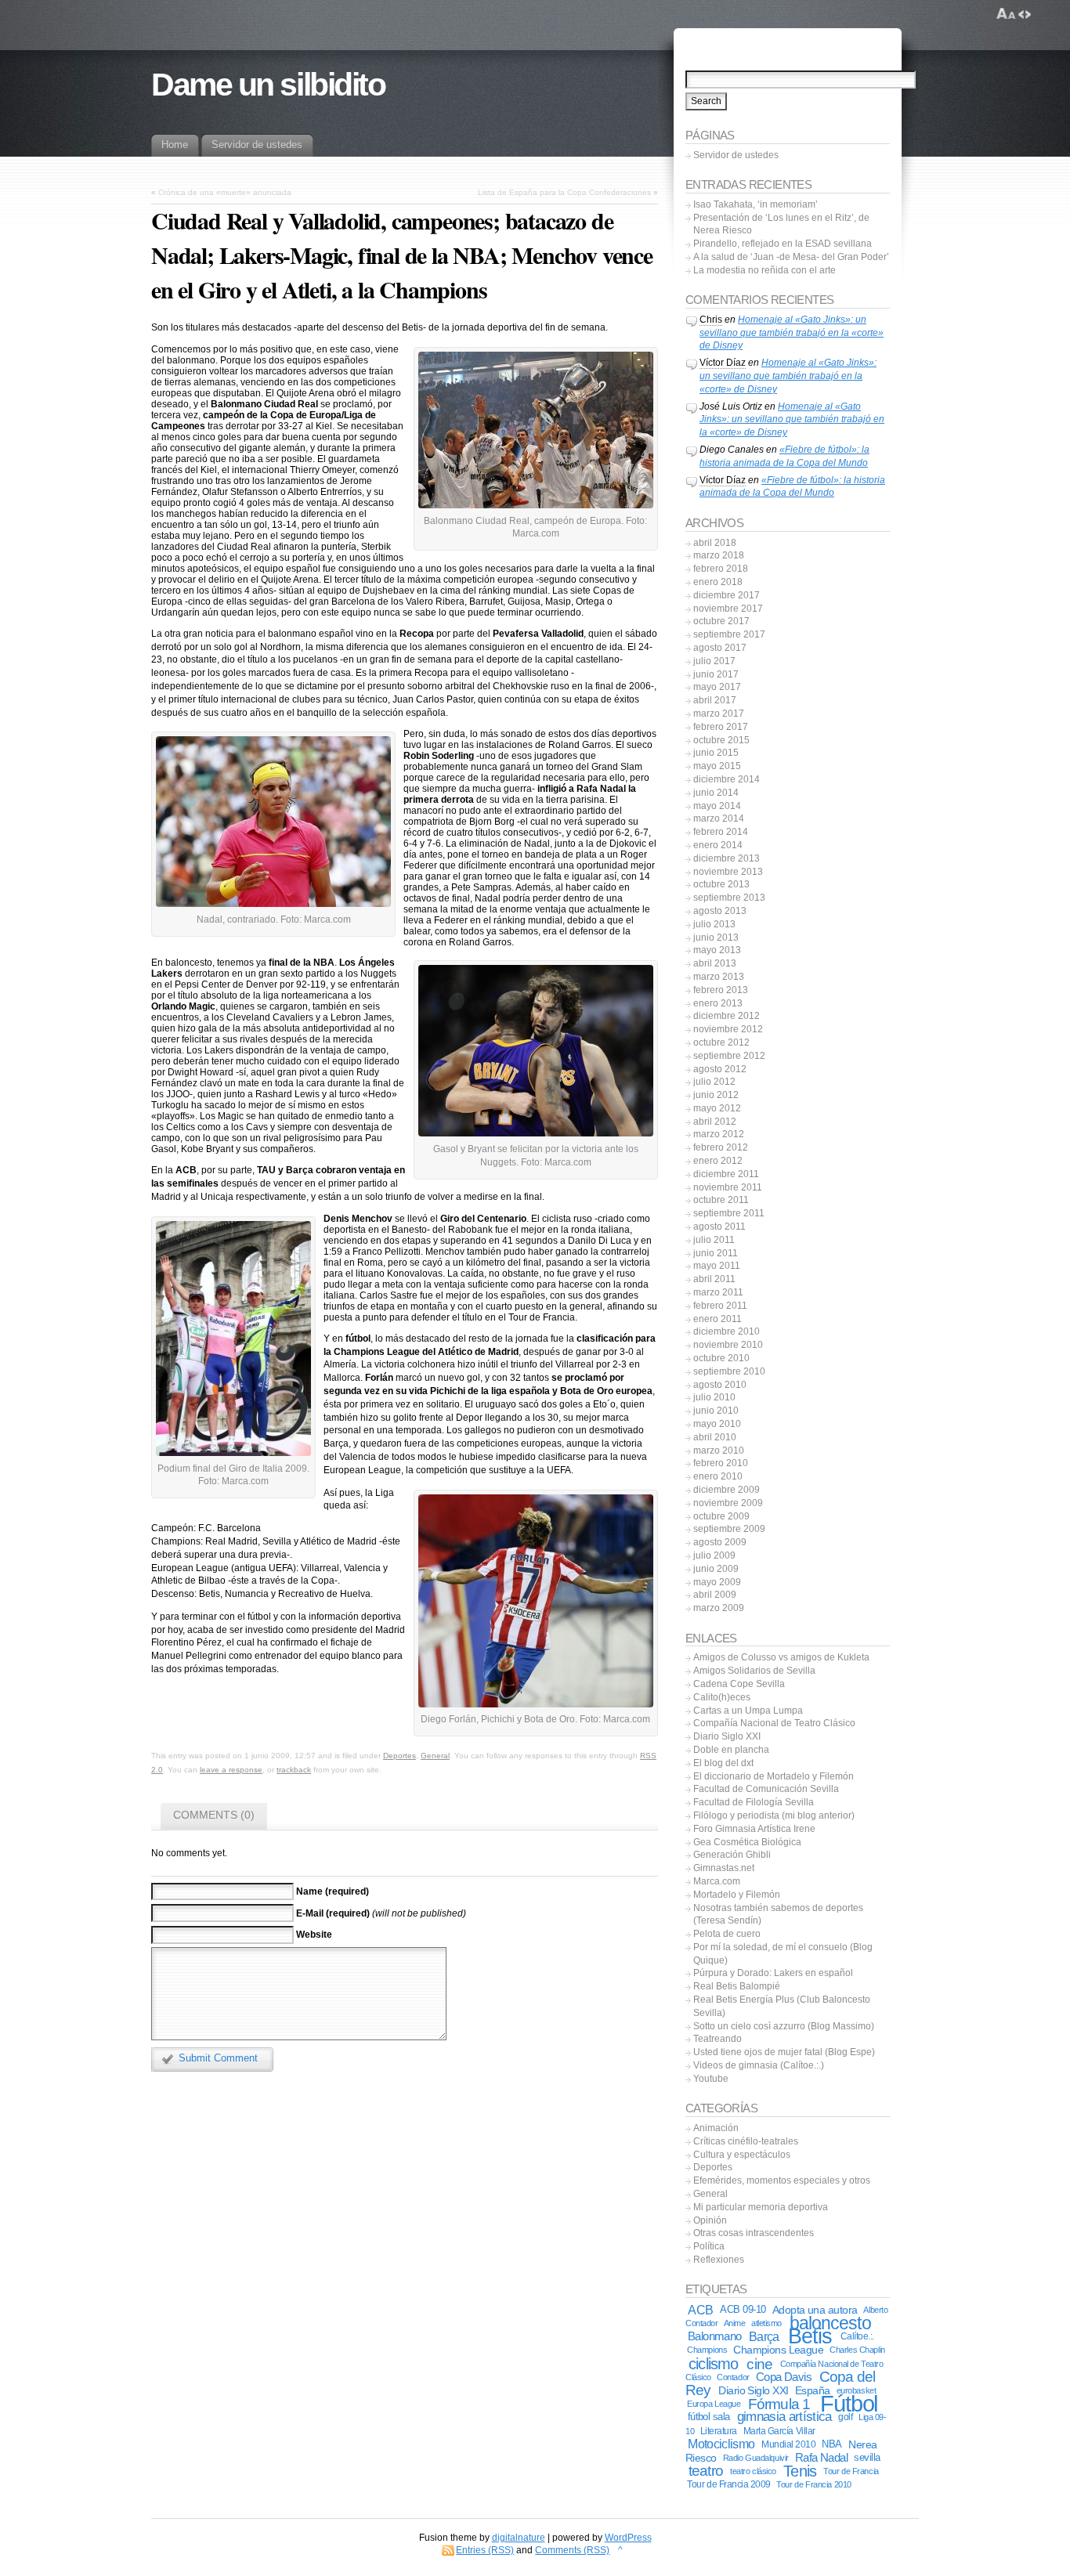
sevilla (867, 2458)
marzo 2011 (718, 1292)
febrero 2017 (721, 727)
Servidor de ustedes (736, 155)
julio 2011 (714, 1240)
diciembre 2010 (727, 1331)
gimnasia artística (784, 2417)
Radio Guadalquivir (756, 2458)
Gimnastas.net (724, 1868)
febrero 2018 (721, 569)
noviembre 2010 (728, 1345)
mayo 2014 (717, 806)
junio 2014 (716, 793)
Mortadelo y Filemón (737, 1895)
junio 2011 (716, 1253)
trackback (294, 1770)
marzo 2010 (719, 1451)
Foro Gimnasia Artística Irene (754, 1829)
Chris (711, 320)
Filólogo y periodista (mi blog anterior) (774, 1815)
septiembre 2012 (729, 1056)
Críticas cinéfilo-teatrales (746, 2141)
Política (709, 2246)
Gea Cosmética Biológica (747, 1842)
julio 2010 (714, 1397)
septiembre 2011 (729, 1213)
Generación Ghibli (732, 1855)
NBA (831, 2444)
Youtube (711, 2079)
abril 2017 (715, 700)
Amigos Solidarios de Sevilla (754, 1671)
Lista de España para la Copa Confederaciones (564, 192)
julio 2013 (714, 924)
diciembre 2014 (727, 779)
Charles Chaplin (857, 2350)
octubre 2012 (721, 1042)
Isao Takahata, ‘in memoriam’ (756, 204)
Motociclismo (721, 2444)
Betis (810, 2336)
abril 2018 (715, 543)
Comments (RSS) (572, 2550)
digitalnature (519, 2538)
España (813, 2390)
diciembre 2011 (726, 1174)
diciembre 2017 (727, 595)
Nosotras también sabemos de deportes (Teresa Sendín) (778, 1915)
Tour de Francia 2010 (813, 2484)
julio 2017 (714, 661)
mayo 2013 (717, 950)
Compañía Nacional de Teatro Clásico (774, 1723)
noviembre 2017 (728, 609)
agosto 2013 (720, 911)
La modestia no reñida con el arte (765, 270)
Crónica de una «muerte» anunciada (225, 192)
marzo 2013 (719, 977)
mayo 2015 (717, 766)
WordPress (628, 2538)
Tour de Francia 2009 (728, 2484)
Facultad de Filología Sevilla (754, 1802)
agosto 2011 (719, 1227)
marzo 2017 (719, 714)
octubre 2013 (721, 884)
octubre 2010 (721, 1358)
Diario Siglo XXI (727, 1736)
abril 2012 (715, 1122)
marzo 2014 (719, 818)
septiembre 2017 (729, 634)
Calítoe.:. (857, 2336)
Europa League (714, 2404)
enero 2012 (718, 1161)
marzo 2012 (719, 1134)
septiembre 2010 (729, 1371)
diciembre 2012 (727, 1016)
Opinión (710, 2220)
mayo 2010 (717, 1424)
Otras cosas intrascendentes (754, 2233)
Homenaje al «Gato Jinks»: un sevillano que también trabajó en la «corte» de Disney (792, 333)
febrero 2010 (721, 1463)
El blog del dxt (723, 1763)
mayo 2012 (717, 1108)
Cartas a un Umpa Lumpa (748, 1711)
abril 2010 (715, 1437)
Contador (733, 2377)
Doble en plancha (731, 1750)
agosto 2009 (720, 1542)
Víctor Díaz (723, 363)
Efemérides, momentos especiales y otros (782, 2180)
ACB (700, 2310)
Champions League (778, 2350)
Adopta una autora (815, 2310)
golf (845, 2417)
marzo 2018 (719, 555)
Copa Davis (784, 2377)
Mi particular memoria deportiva (761, 2207)
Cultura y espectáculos (742, 2155)
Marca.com (717, 1881)
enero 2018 (718, 582)
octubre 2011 (721, 1200)
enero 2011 (718, 1319)
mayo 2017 (717, 687)
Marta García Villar (779, 2431)
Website (314, 1935)
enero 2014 (718, 845)
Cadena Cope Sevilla (739, 1684)
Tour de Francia (851, 2471)
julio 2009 (714, 1555)
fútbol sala (709, 2417)
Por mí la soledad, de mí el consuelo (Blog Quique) (783, 1954)
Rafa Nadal (821, 2457)
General (435, 1756)
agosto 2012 (720, 1069)
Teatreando (718, 2039)
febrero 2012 (721, 1147)
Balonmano (714, 2336)
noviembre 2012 (728, 1029)
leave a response (231, 1770)
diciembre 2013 (727, 858)
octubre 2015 (721, 740)
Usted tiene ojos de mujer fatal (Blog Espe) (784, 2052)
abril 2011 (714, 1279)
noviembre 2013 (728, 872)
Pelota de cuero (727, 1934)
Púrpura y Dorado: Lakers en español (773, 1973)
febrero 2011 (720, 1306)
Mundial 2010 (788, 2444)
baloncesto (830, 2323)
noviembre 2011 (728, 1187)
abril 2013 (715, 963)
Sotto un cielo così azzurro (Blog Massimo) (784, 2026)
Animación (716, 2128)
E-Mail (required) (333, 1913)
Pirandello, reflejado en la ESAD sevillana (783, 244)
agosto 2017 (720, 648)
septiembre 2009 (729, 1529)
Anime (735, 2323)
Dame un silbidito (268, 85)
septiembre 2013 (729, 898)
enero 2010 (718, 1476)
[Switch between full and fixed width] (1025, 14)
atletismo (766, 2323)
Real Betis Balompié (737, 1986)
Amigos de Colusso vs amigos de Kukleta (781, 1657)
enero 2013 (718, 1003)
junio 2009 (716, 1569)
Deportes (399, 1756)
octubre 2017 (721, 621)
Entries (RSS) (485, 2550)
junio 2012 (716, 1095)
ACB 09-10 (743, 2309)
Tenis (800, 2471)
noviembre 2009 (728, 1503)
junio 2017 (716, 674)
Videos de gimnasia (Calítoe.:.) (759, 2065)
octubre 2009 (721, 1516)
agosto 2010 (720, 1385)
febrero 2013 (721, 990)
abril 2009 (715, 1595)
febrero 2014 (721, 832)
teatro (706, 2471)
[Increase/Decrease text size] (1006, 14)
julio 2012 (714, 1082)
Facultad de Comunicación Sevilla (766, 1789)
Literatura (719, 2431)
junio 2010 (716, 1411)
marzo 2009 (719, 1608)
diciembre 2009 (727, 1490)
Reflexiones (719, 2260)
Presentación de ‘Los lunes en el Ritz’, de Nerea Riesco (781, 224)
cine (759, 2364)
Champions (707, 2350)
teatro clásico (753, 2471)
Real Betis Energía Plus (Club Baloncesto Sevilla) (782, 2006)
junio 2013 (716, 938)
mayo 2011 (717, 1266)
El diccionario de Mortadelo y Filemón (774, 1776)
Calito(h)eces (722, 1697)
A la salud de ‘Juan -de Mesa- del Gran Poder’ (791, 257)
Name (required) (333, 1891)
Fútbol (849, 2403)
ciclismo (713, 2364)
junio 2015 (716, 753)
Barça (764, 2336)
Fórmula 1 (779, 2404)
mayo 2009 (717, 1582)
